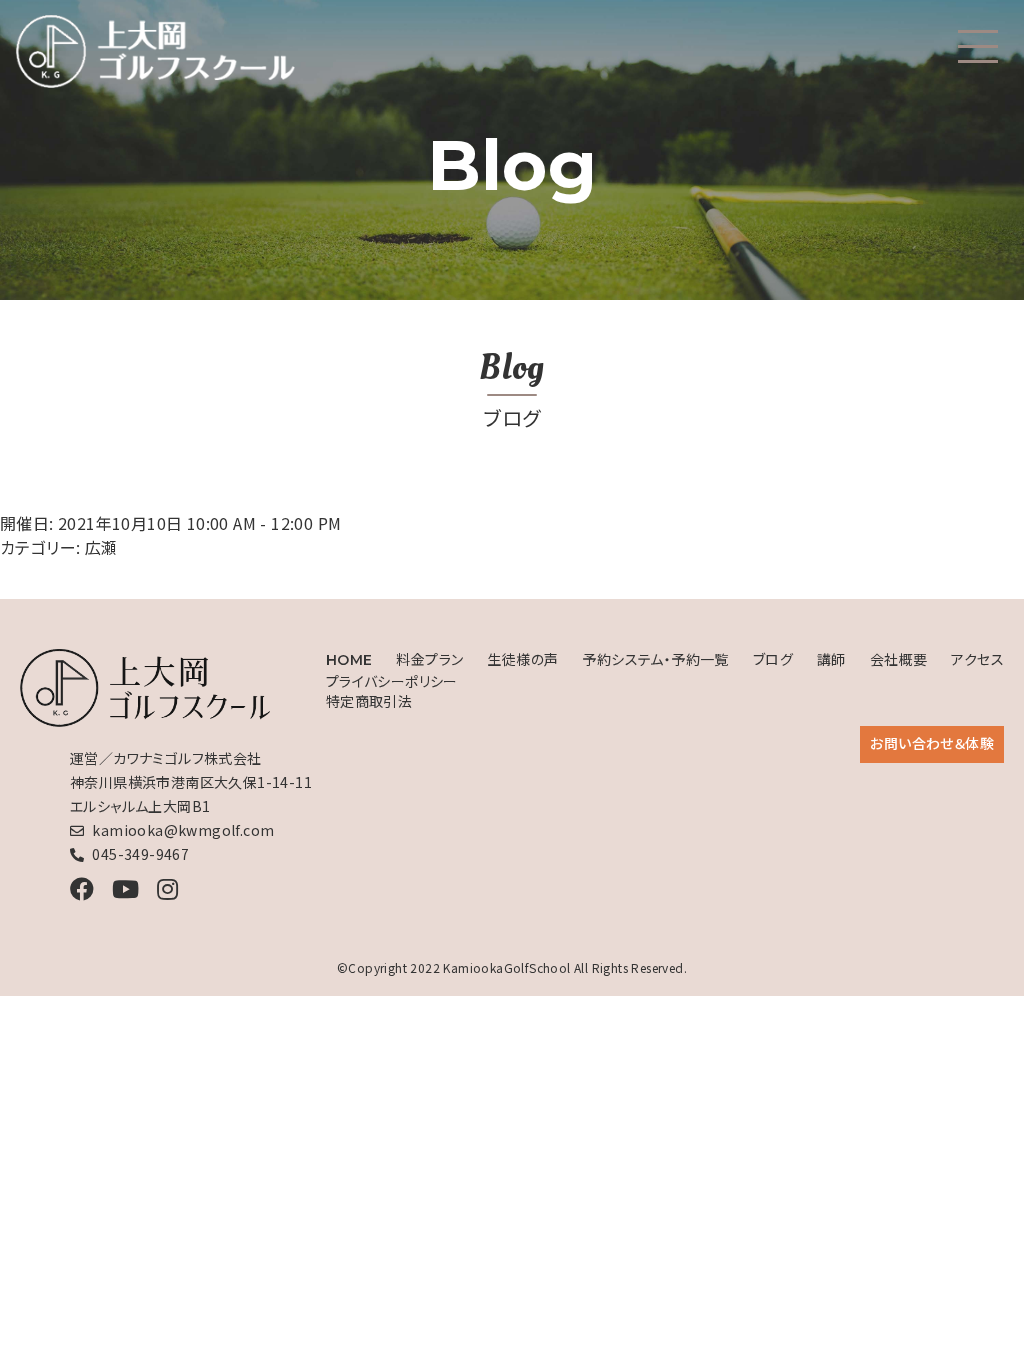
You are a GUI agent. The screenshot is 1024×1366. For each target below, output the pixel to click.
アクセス (977, 659)
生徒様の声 (522, 659)
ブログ (773, 659)
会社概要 (899, 659)
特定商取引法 (369, 701)
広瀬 (101, 547)
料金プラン (429, 659)
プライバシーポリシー (392, 681)
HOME (349, 660)
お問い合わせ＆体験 (932, 743)
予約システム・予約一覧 (655, 659)
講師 (831, 659)
